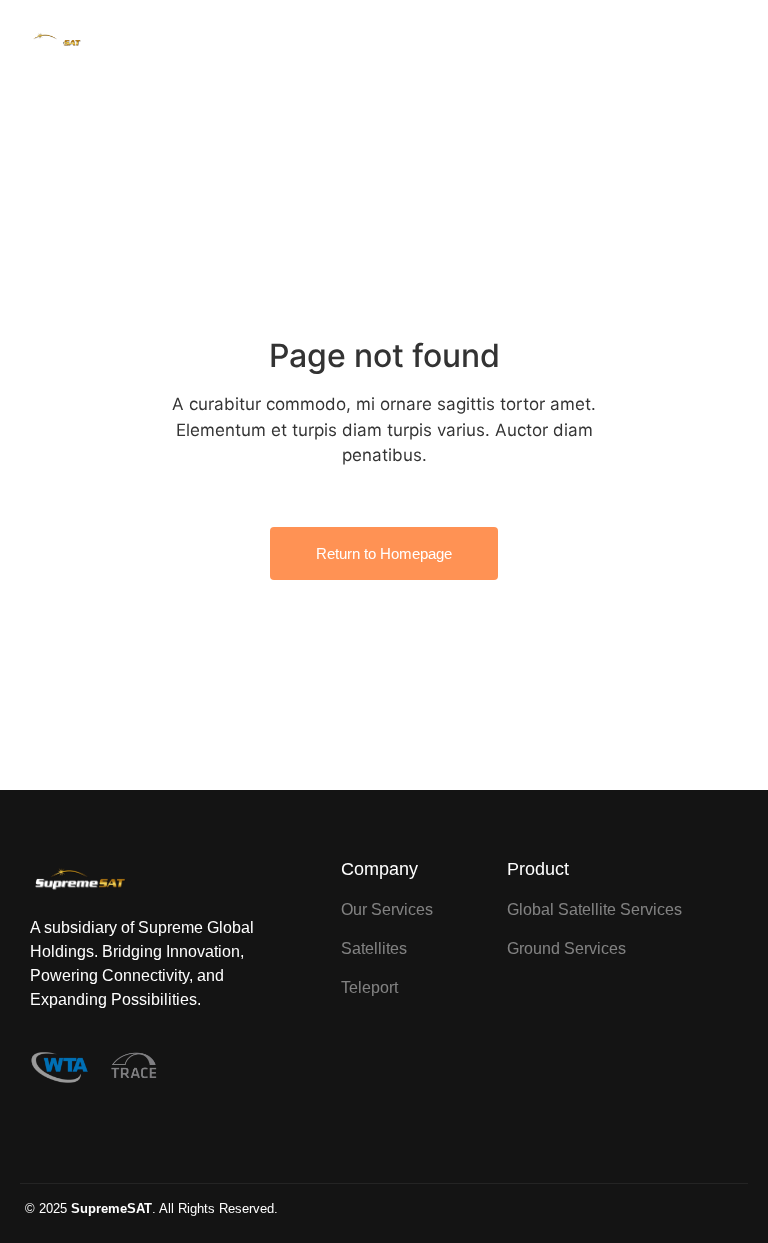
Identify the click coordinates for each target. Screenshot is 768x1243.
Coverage (454, 43)
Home (322, 43)
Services (383, 43)
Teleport (522, 43)
